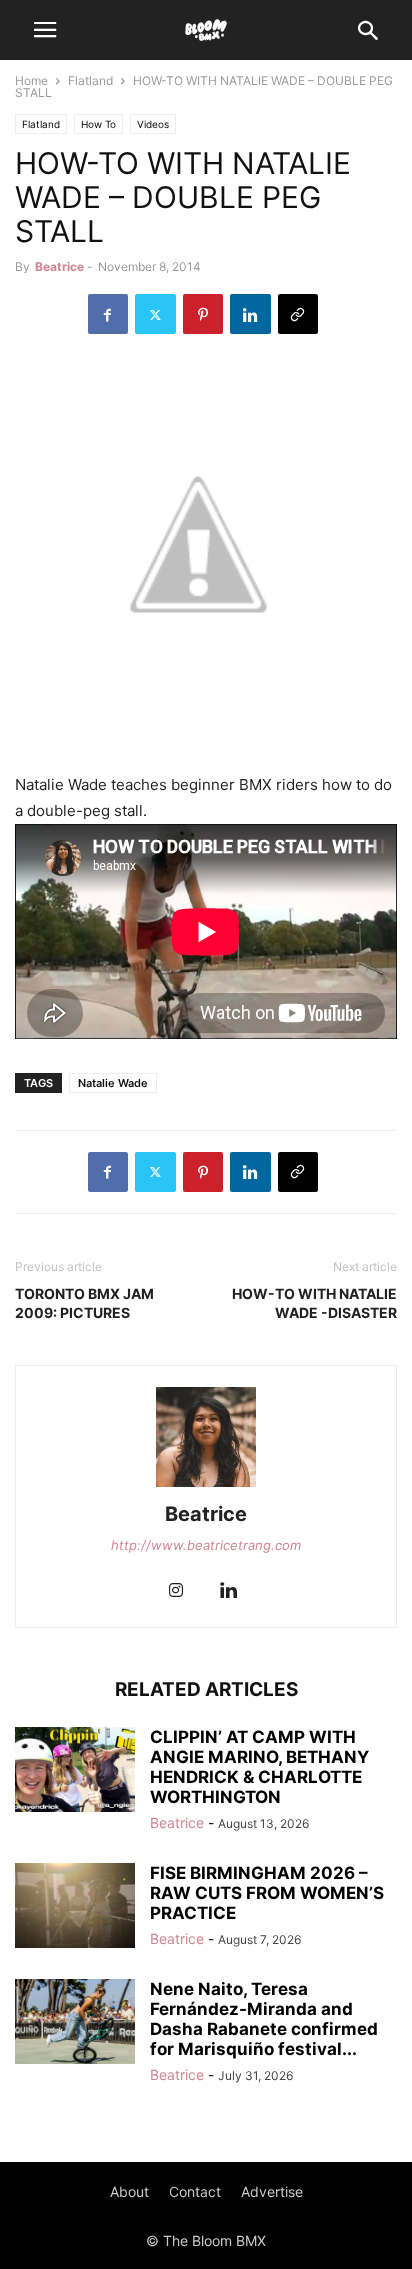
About (129, 2191)
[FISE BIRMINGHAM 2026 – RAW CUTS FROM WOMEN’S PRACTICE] (75, 1908)
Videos (153, 124)
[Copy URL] (298, 314)
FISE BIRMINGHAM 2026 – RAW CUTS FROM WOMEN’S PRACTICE (267, 1893)
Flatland (90, 80)
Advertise (272, 2191)
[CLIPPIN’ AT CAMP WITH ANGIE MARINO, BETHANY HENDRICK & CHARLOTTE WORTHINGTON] (75, 1772)
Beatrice (59, 266)
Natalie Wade (113, 1083)
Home (31, 80)
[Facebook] (108, 314)
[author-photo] (206, 1486)
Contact (195, 2191)
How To (98, 124)
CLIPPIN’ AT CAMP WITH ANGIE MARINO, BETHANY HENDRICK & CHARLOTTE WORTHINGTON (259, 1767)
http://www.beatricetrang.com (206, 1545)
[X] (155, 314)
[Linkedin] (250, 314)
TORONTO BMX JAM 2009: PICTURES (84, 1303)
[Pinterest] (203, 314)
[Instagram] (176, 1591)
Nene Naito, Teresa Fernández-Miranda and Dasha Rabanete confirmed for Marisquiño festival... (264, 2019)
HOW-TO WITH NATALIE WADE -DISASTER (314, 1303)
